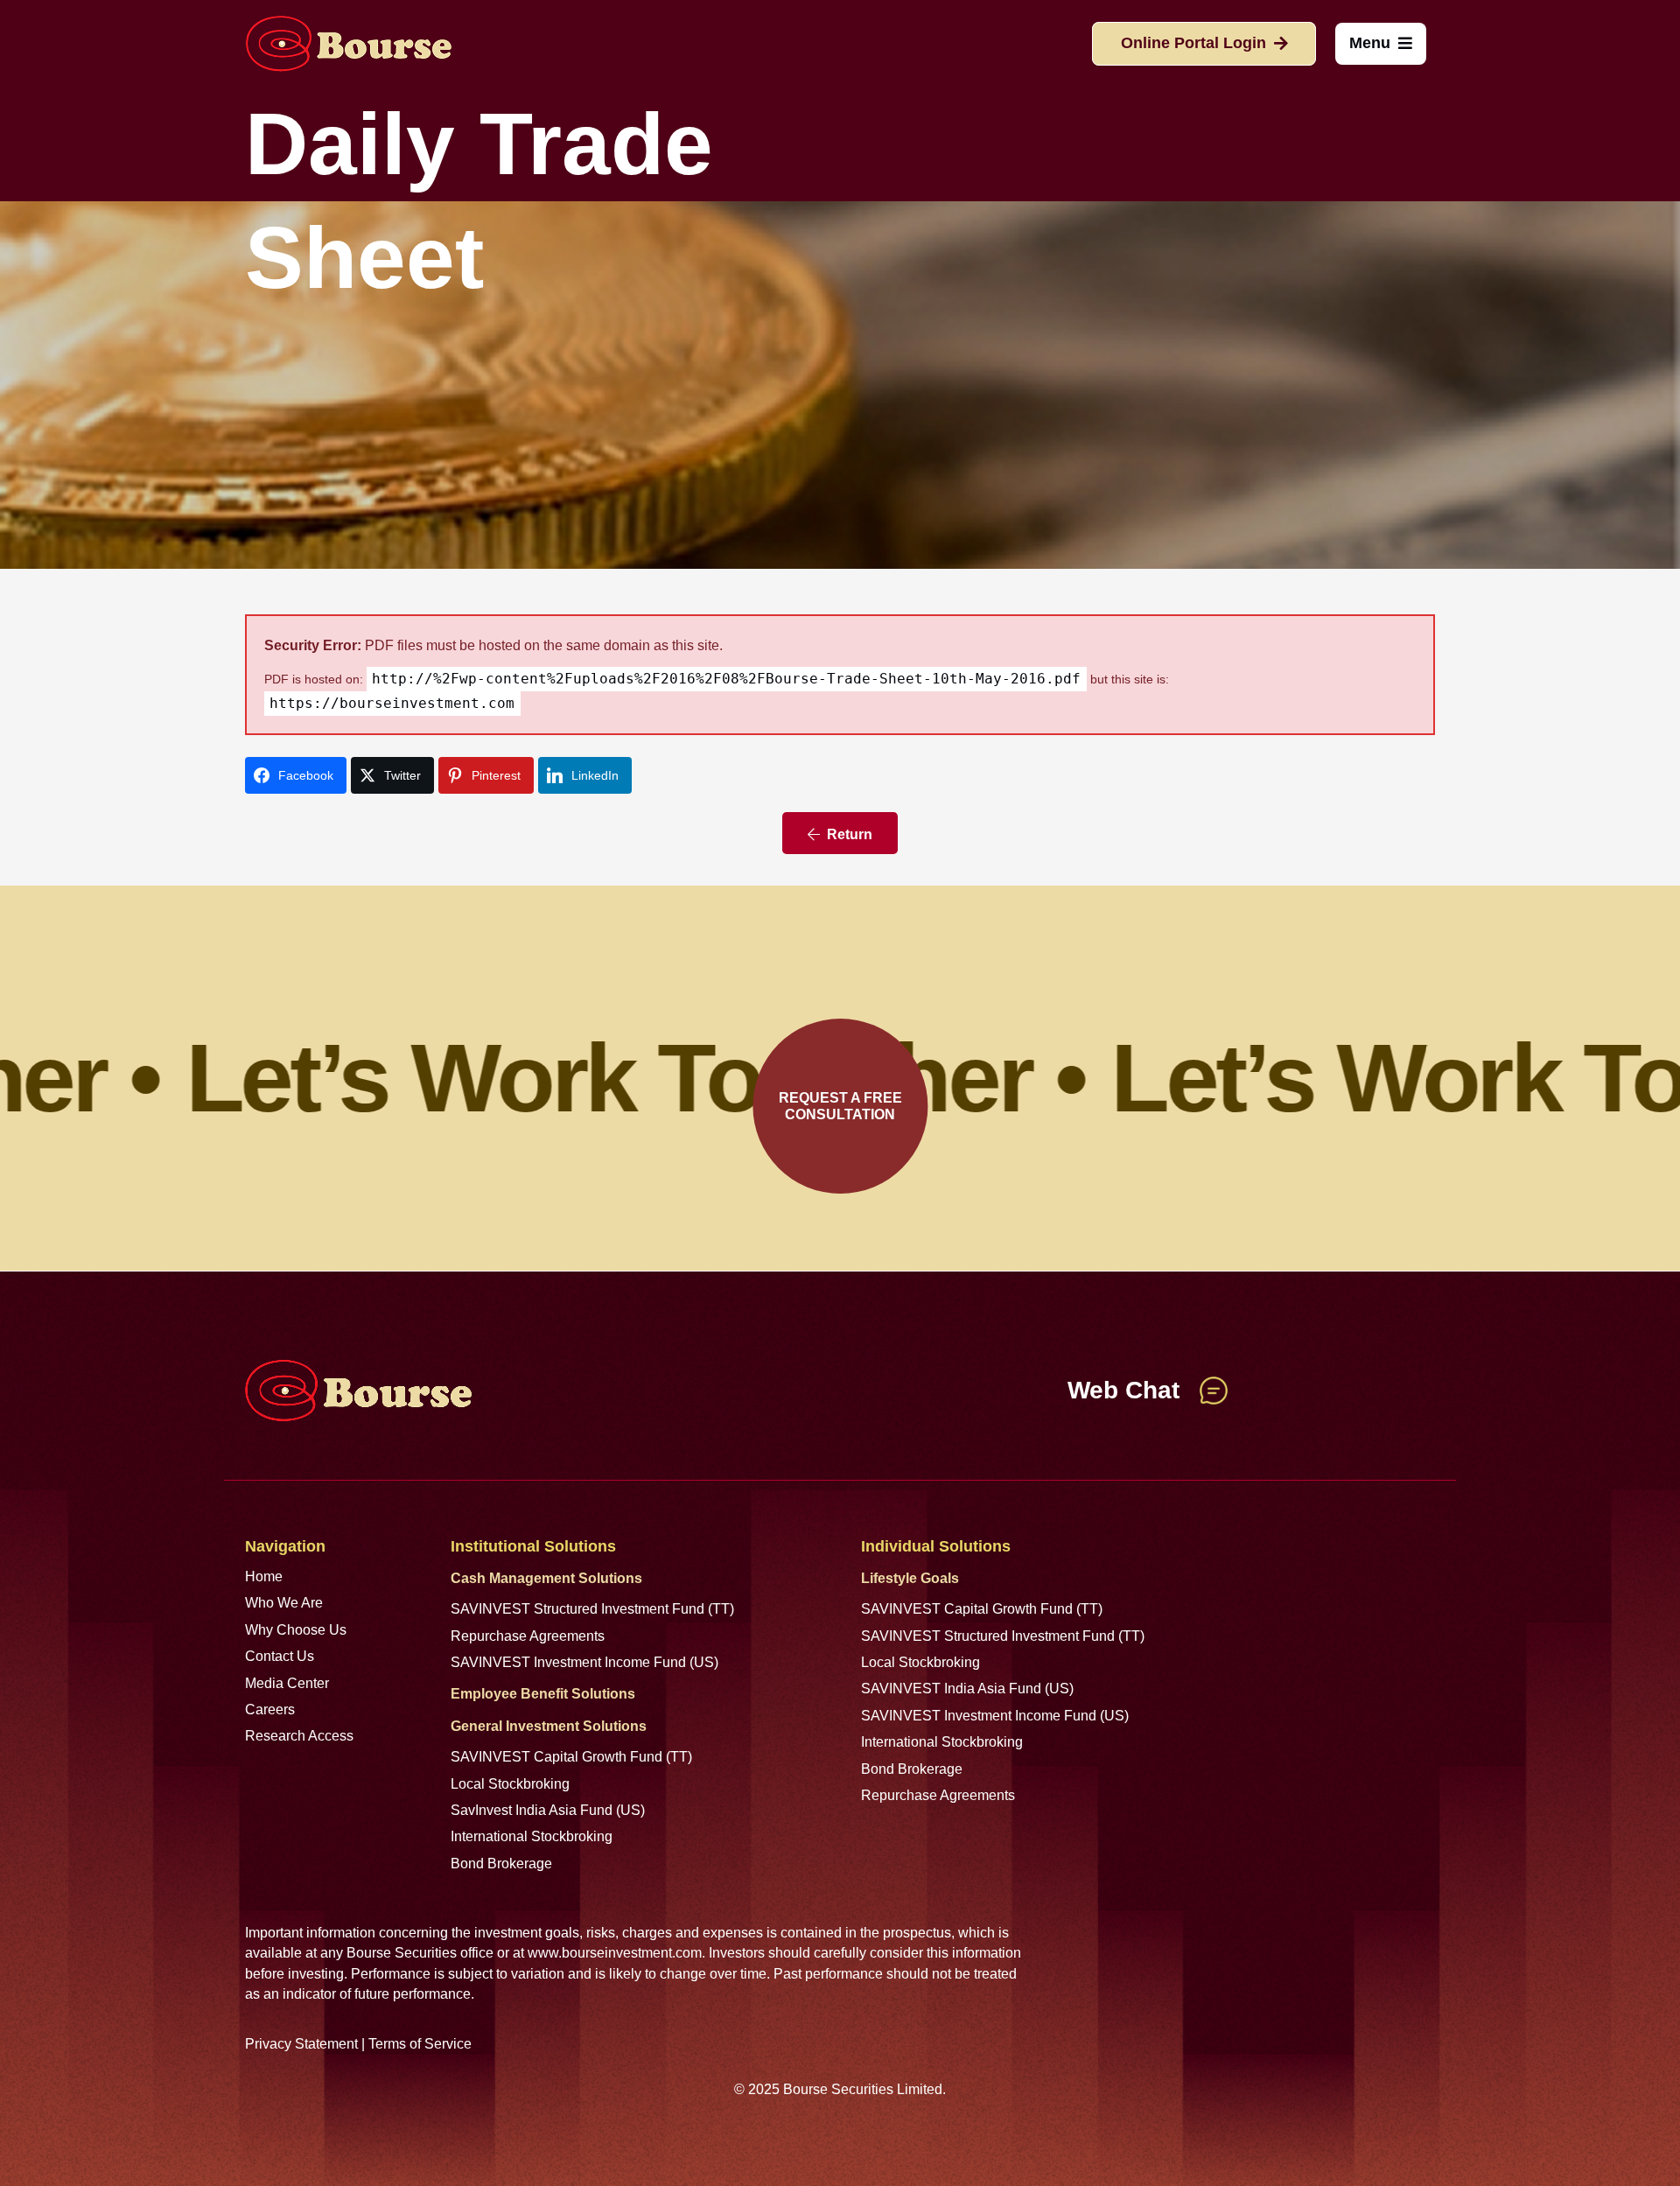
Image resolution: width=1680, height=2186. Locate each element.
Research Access (299, 1736)
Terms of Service (420, 2044)
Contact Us (280, 1656)
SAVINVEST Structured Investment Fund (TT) (592, 1609)
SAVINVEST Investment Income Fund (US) (584, 1662)
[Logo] (348, 44)
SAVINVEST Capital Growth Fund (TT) (571, 1757)
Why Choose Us (296, 1630)
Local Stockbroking (510, 1784)
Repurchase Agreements (528, 1636)
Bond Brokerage (501, 1864)
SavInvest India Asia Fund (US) (548, 1810)
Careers (270, 1710)
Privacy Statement (301, 2044)
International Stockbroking (532, 1836)
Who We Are (284, 1603)
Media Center (287, 1683)
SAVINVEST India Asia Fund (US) (967, 1689)
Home (264, 1576)
